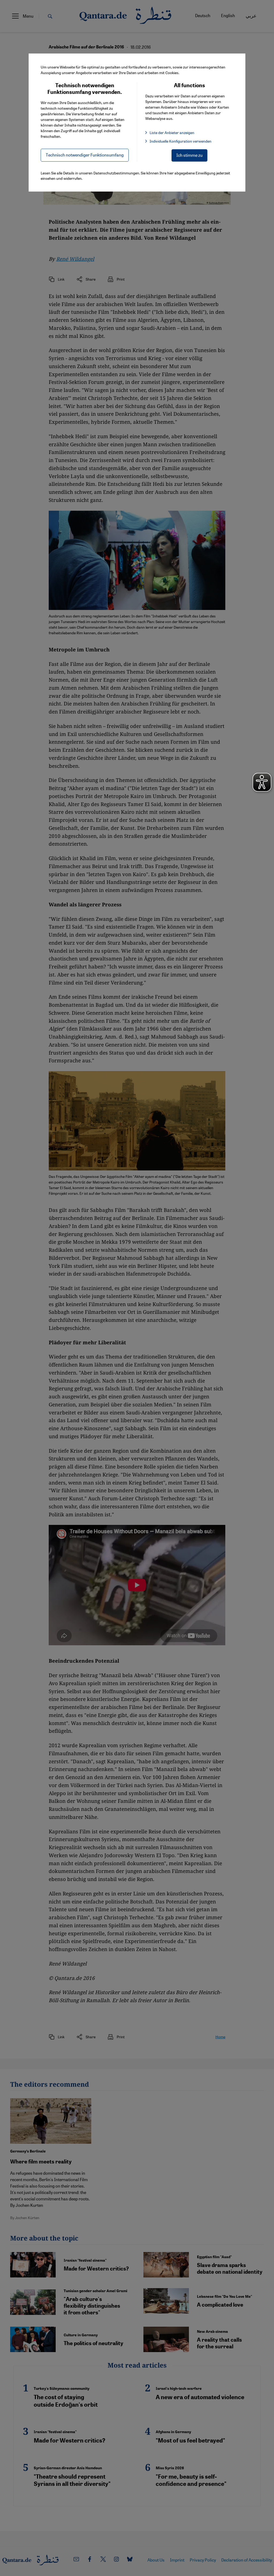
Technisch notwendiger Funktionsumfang (85, 155)
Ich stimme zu (189, 155)
